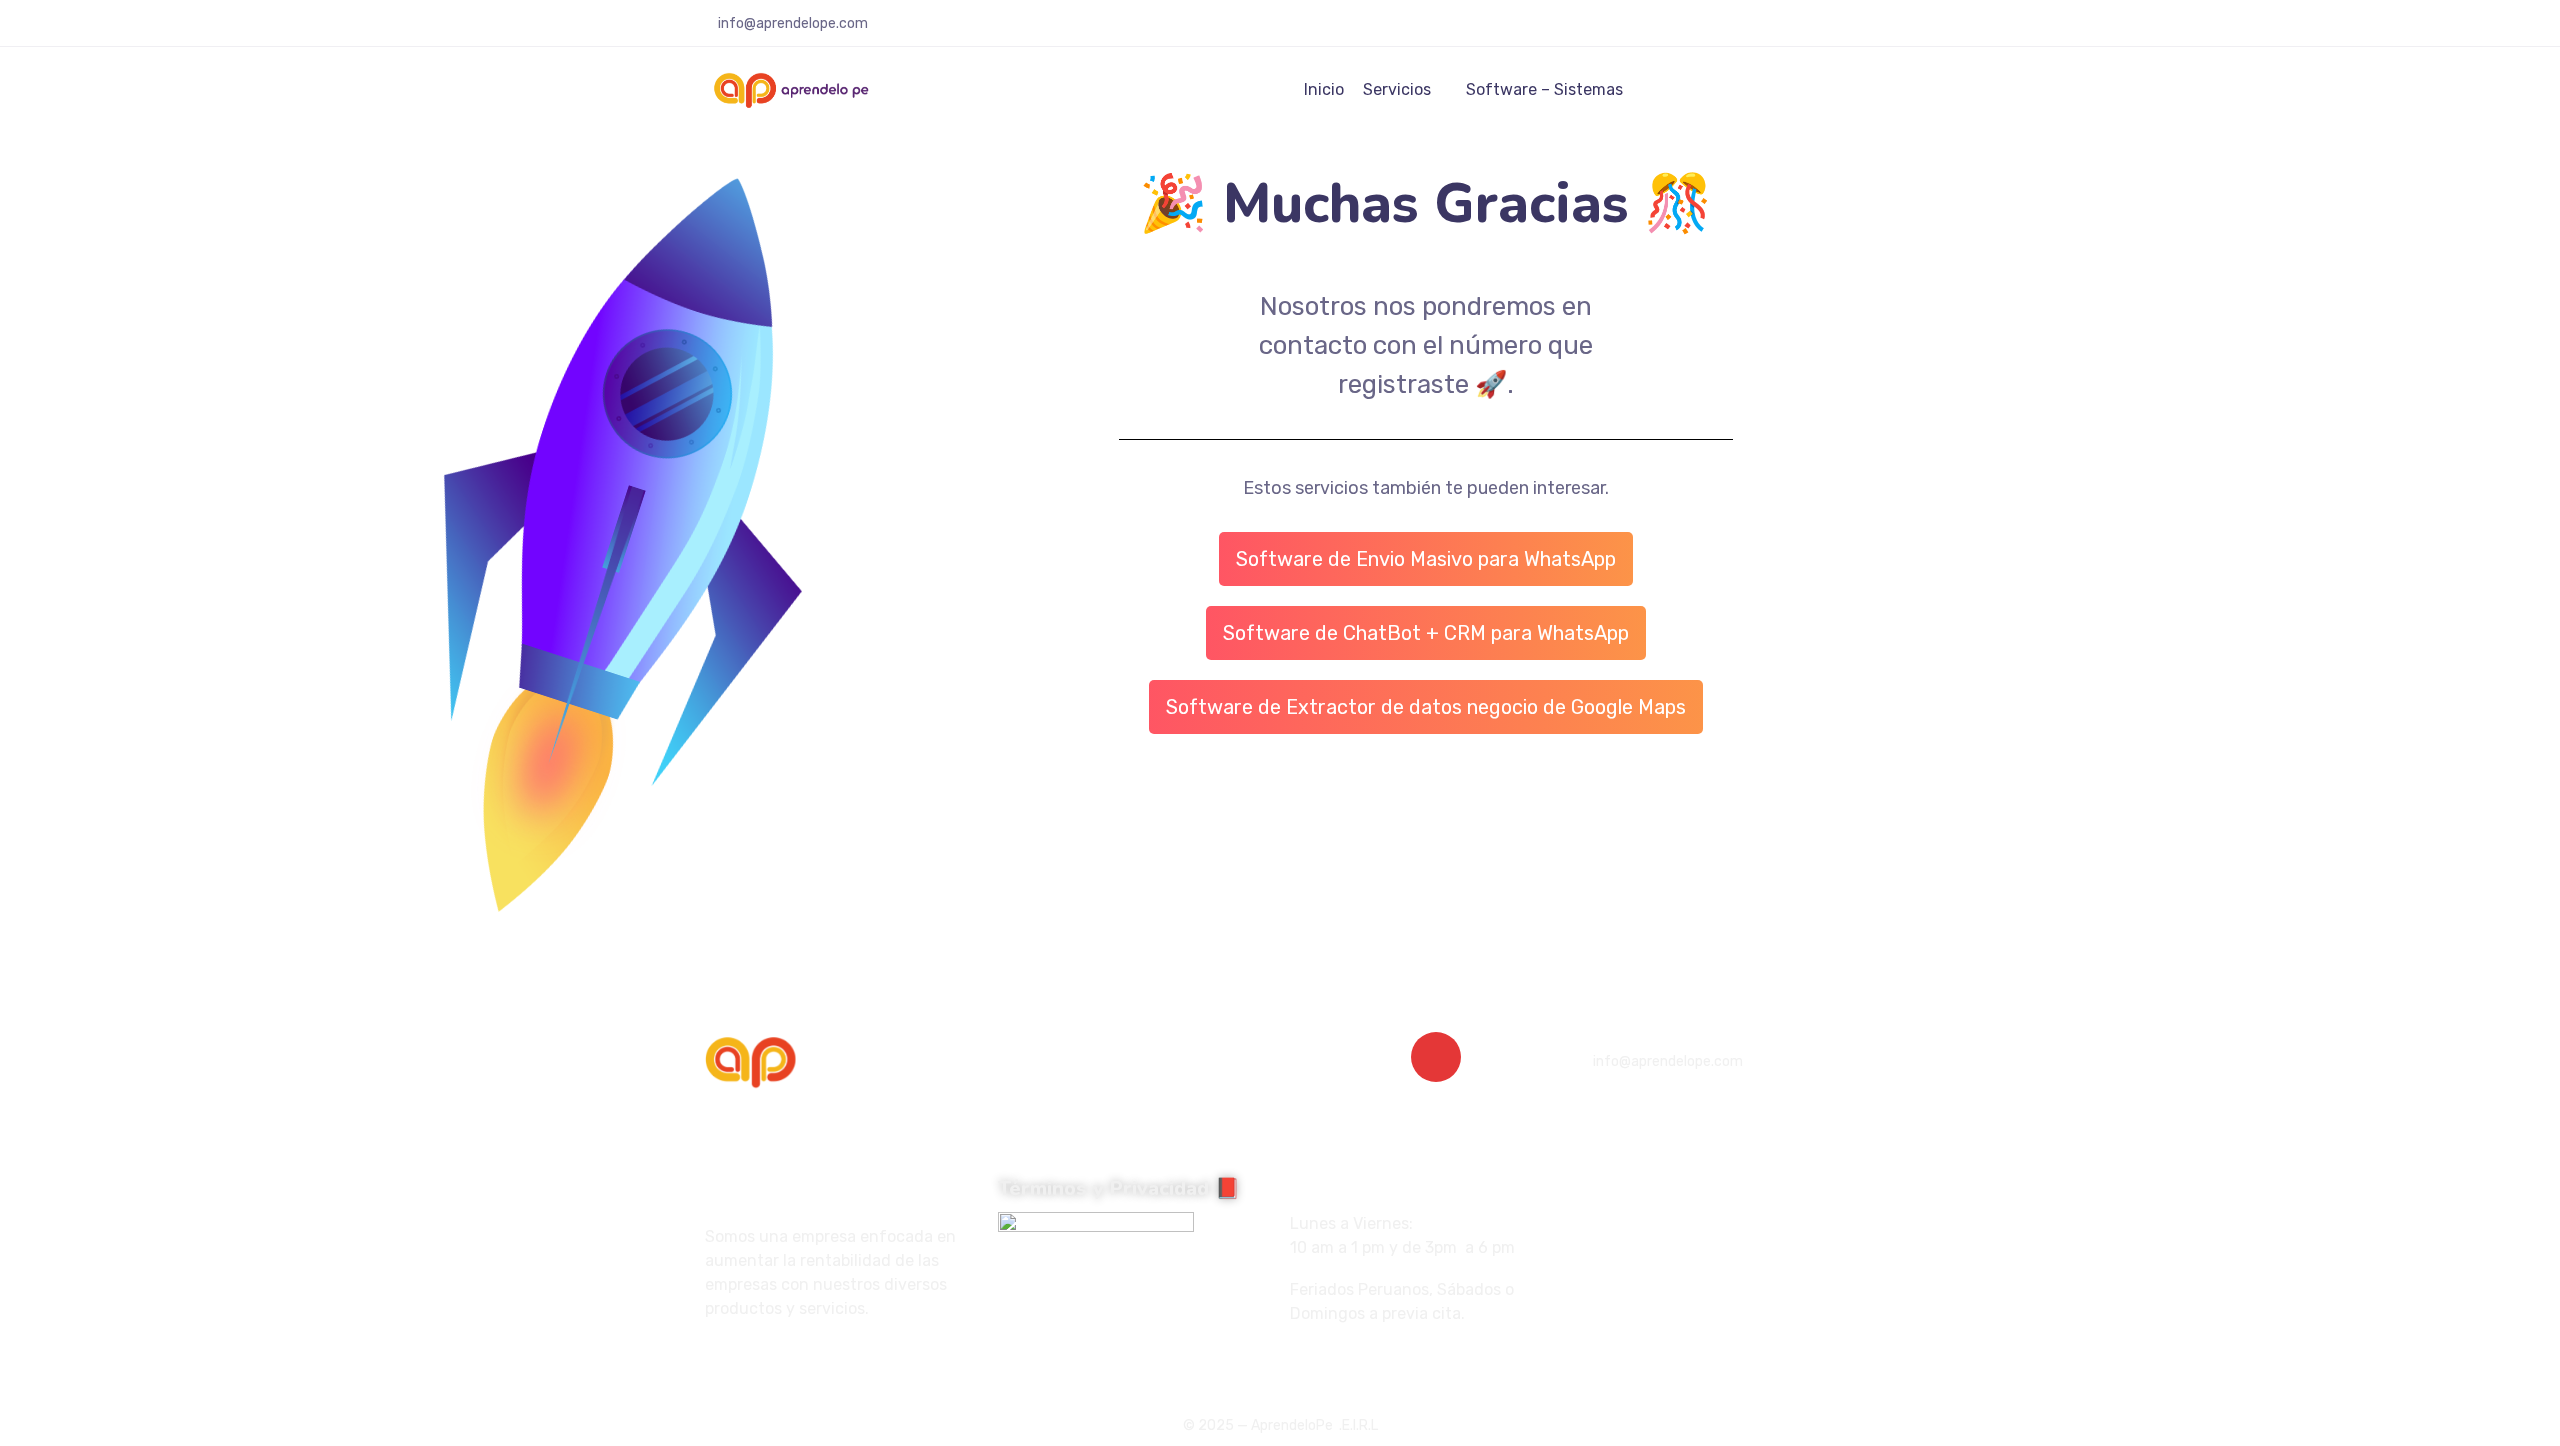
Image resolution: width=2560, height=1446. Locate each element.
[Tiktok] (770, 1361)
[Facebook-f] (712, 1361)
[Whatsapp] (799, 1361)
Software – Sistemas (1544, 89)
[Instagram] (741, 1361)
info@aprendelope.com (793, 23)
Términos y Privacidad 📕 (1119, 1188)
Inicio (1324, 89)
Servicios (1397, 89)
